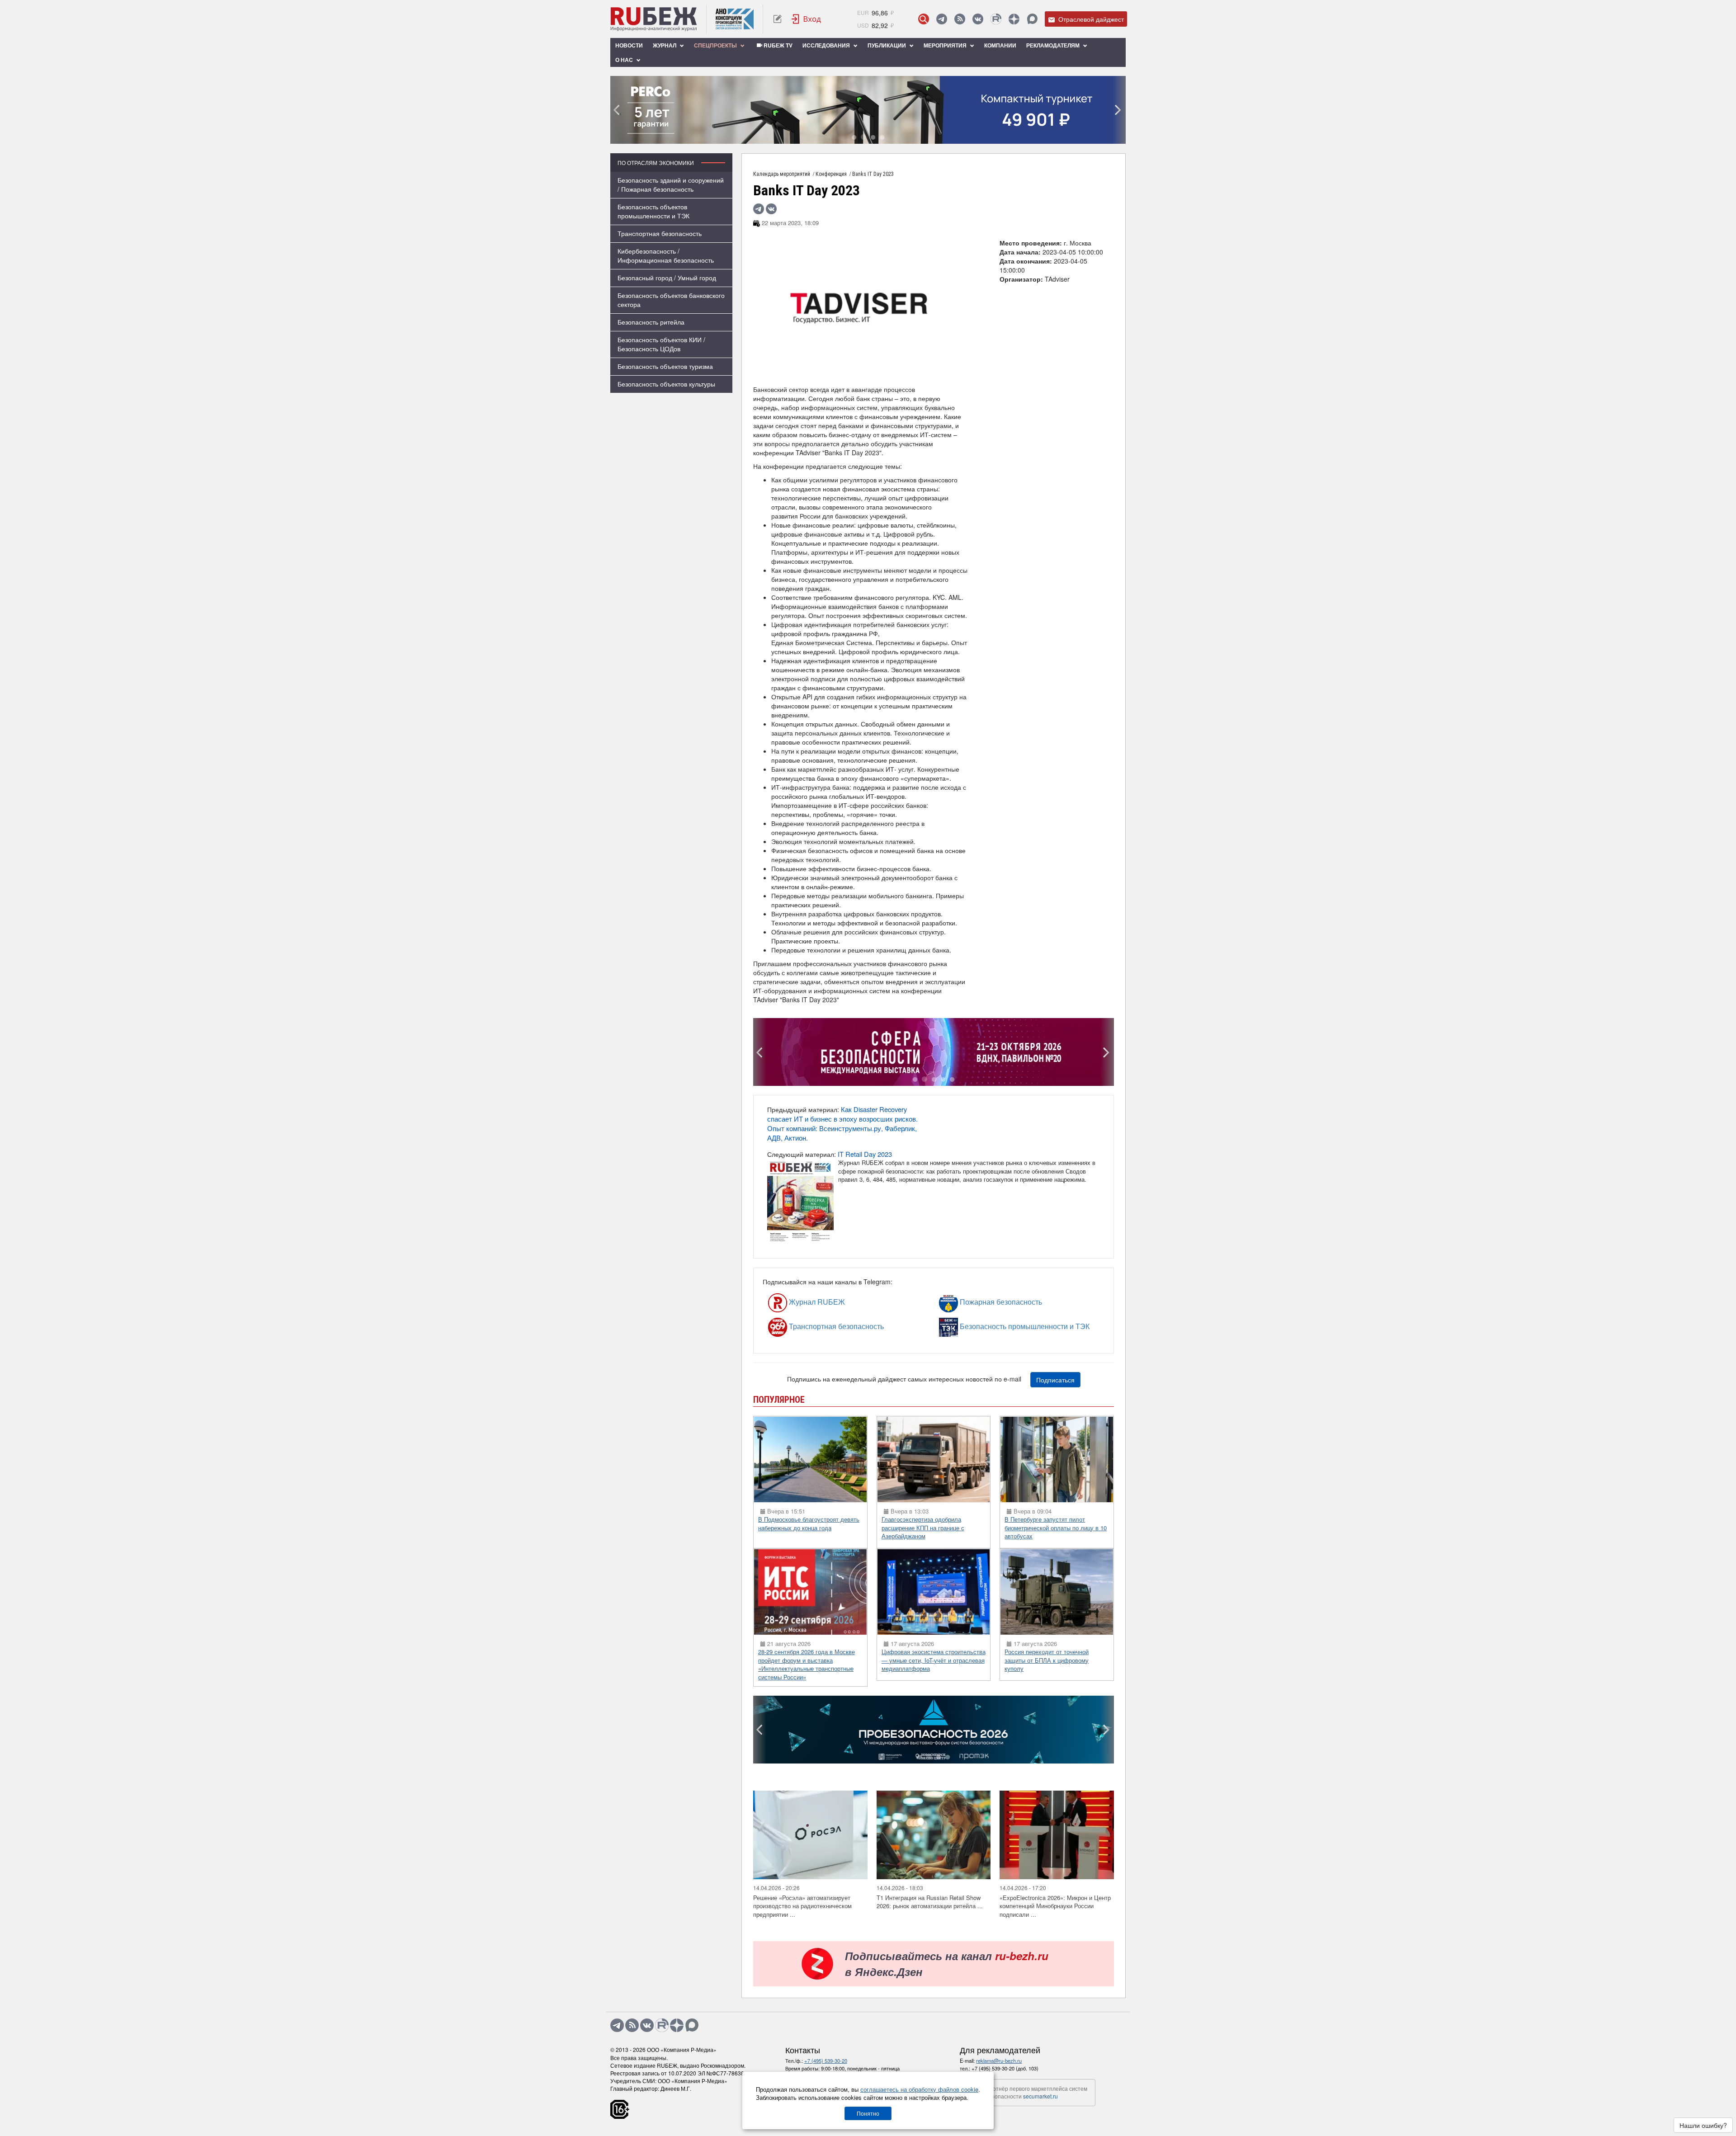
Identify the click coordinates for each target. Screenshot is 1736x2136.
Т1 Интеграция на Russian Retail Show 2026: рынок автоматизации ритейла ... (930, 1902)
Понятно (868, 2113)
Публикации (887, 45)
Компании (1000, 45)
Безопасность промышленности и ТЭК (981, 1326)
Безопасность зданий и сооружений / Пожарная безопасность (671, 184)
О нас (625, 60)
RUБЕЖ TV (777, 45)
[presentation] (617, 110)
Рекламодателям (1054, 45)
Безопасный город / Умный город (667, 278)
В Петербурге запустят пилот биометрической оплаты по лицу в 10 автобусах (1056, 1528)
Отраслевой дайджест (1090, 19)
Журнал (665, 45)
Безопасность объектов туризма (665, 366)
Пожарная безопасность (974, 1302)
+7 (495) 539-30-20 (826, 2061)
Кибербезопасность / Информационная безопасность (666, 255)
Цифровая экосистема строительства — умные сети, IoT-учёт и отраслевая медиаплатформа (934, 1660)
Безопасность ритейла (651, 322)
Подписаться (1055, 1380)
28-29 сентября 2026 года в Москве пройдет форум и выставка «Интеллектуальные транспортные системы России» (807, 1664)
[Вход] (807, 19)
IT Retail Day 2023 (865, 1154)
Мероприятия (946, 45)
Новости (629, 45)
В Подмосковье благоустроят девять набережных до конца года (809, 1523)
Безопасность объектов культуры (666, 384)
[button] (854, 138)
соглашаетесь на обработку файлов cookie (919, 2089)
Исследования (827, 45)
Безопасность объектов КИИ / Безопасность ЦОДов (661, 344)
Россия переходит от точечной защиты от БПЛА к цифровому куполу (1047, 1660)
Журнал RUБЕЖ (796, 1302)
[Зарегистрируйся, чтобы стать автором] (777, 19)
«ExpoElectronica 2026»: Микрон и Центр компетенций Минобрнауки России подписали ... (1055, 1906)
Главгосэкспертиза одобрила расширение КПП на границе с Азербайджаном (923, 1528)
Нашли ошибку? (1703, 2125)
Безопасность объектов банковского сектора (671, 300)
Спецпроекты (716, 45)
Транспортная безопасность (660, 233)
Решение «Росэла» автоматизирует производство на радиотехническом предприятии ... (802, 1906)
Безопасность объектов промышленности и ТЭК (653, 211)
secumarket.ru (1040, 2096)
